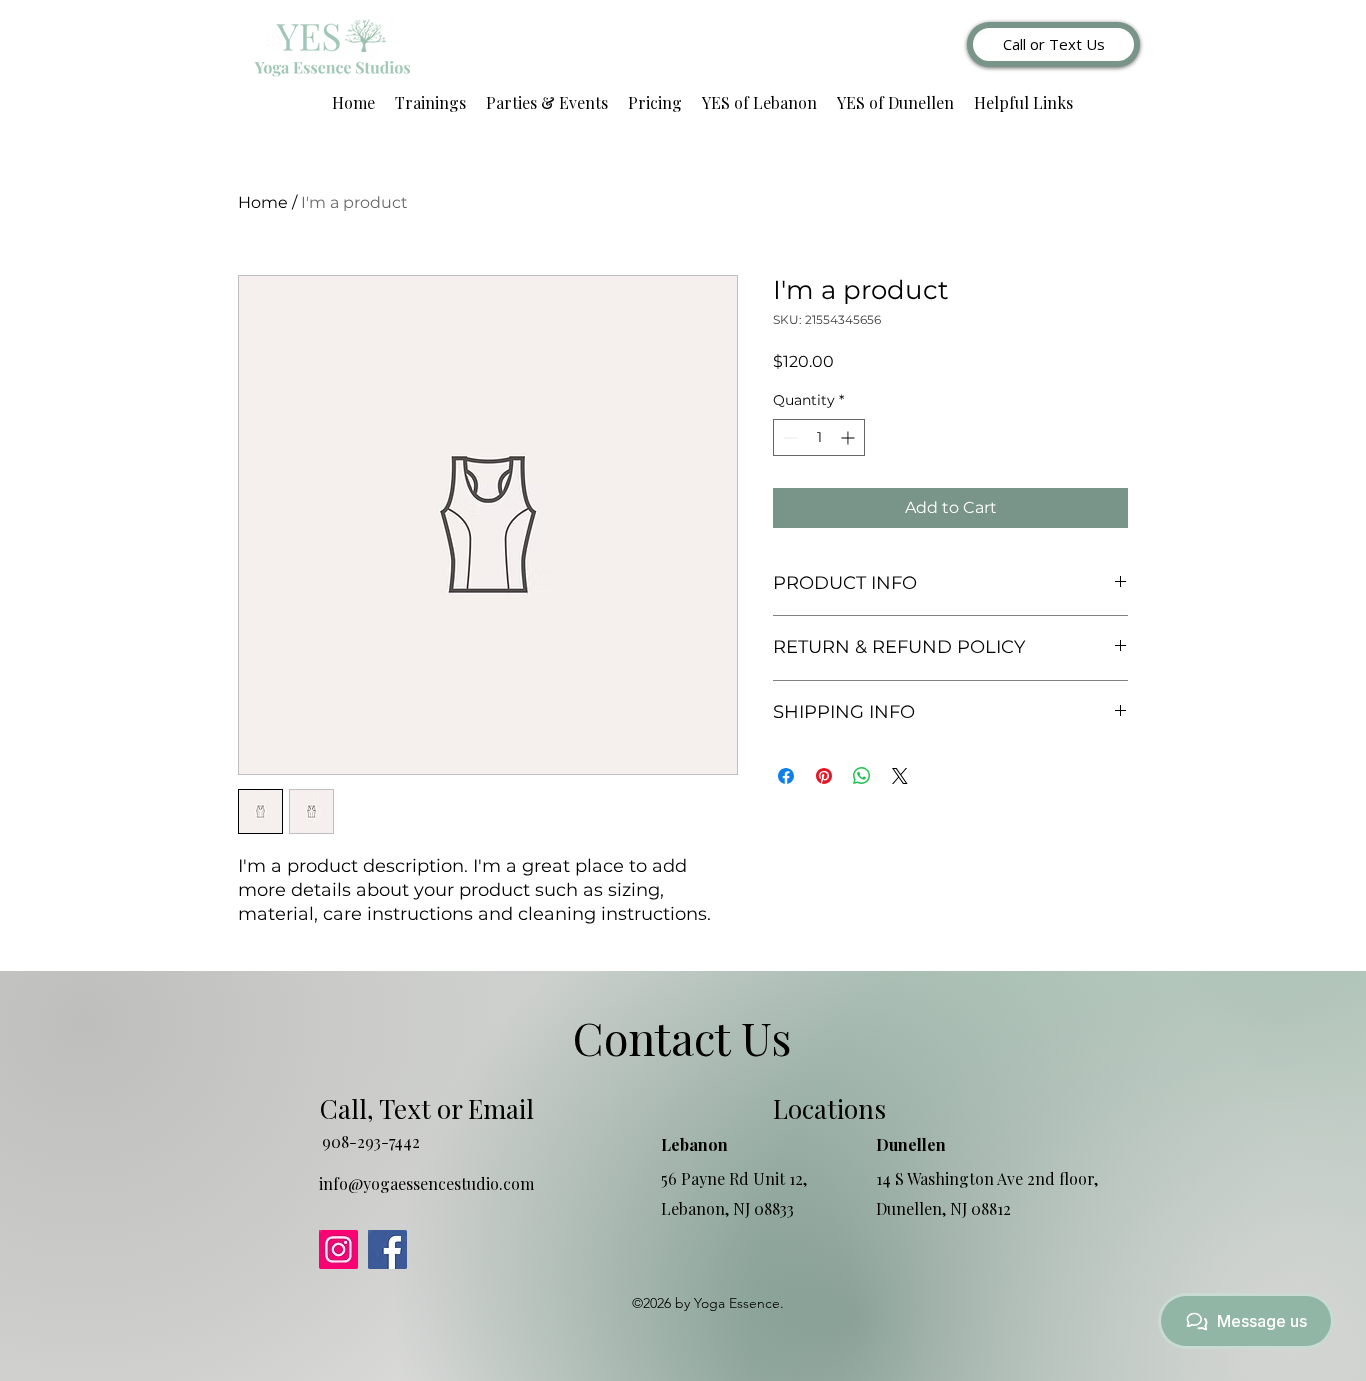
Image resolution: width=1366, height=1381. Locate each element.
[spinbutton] (819, 437)
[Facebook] (387, 1249)
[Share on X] (900, 776)
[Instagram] (338, 1249)
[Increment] (849, 437)
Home (263, 202)
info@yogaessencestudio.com (426, 1183)
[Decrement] (788, 437)
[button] (430, 103)
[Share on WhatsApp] (862, 776)
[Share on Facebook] (786, 776)
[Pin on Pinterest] (824, 776)
